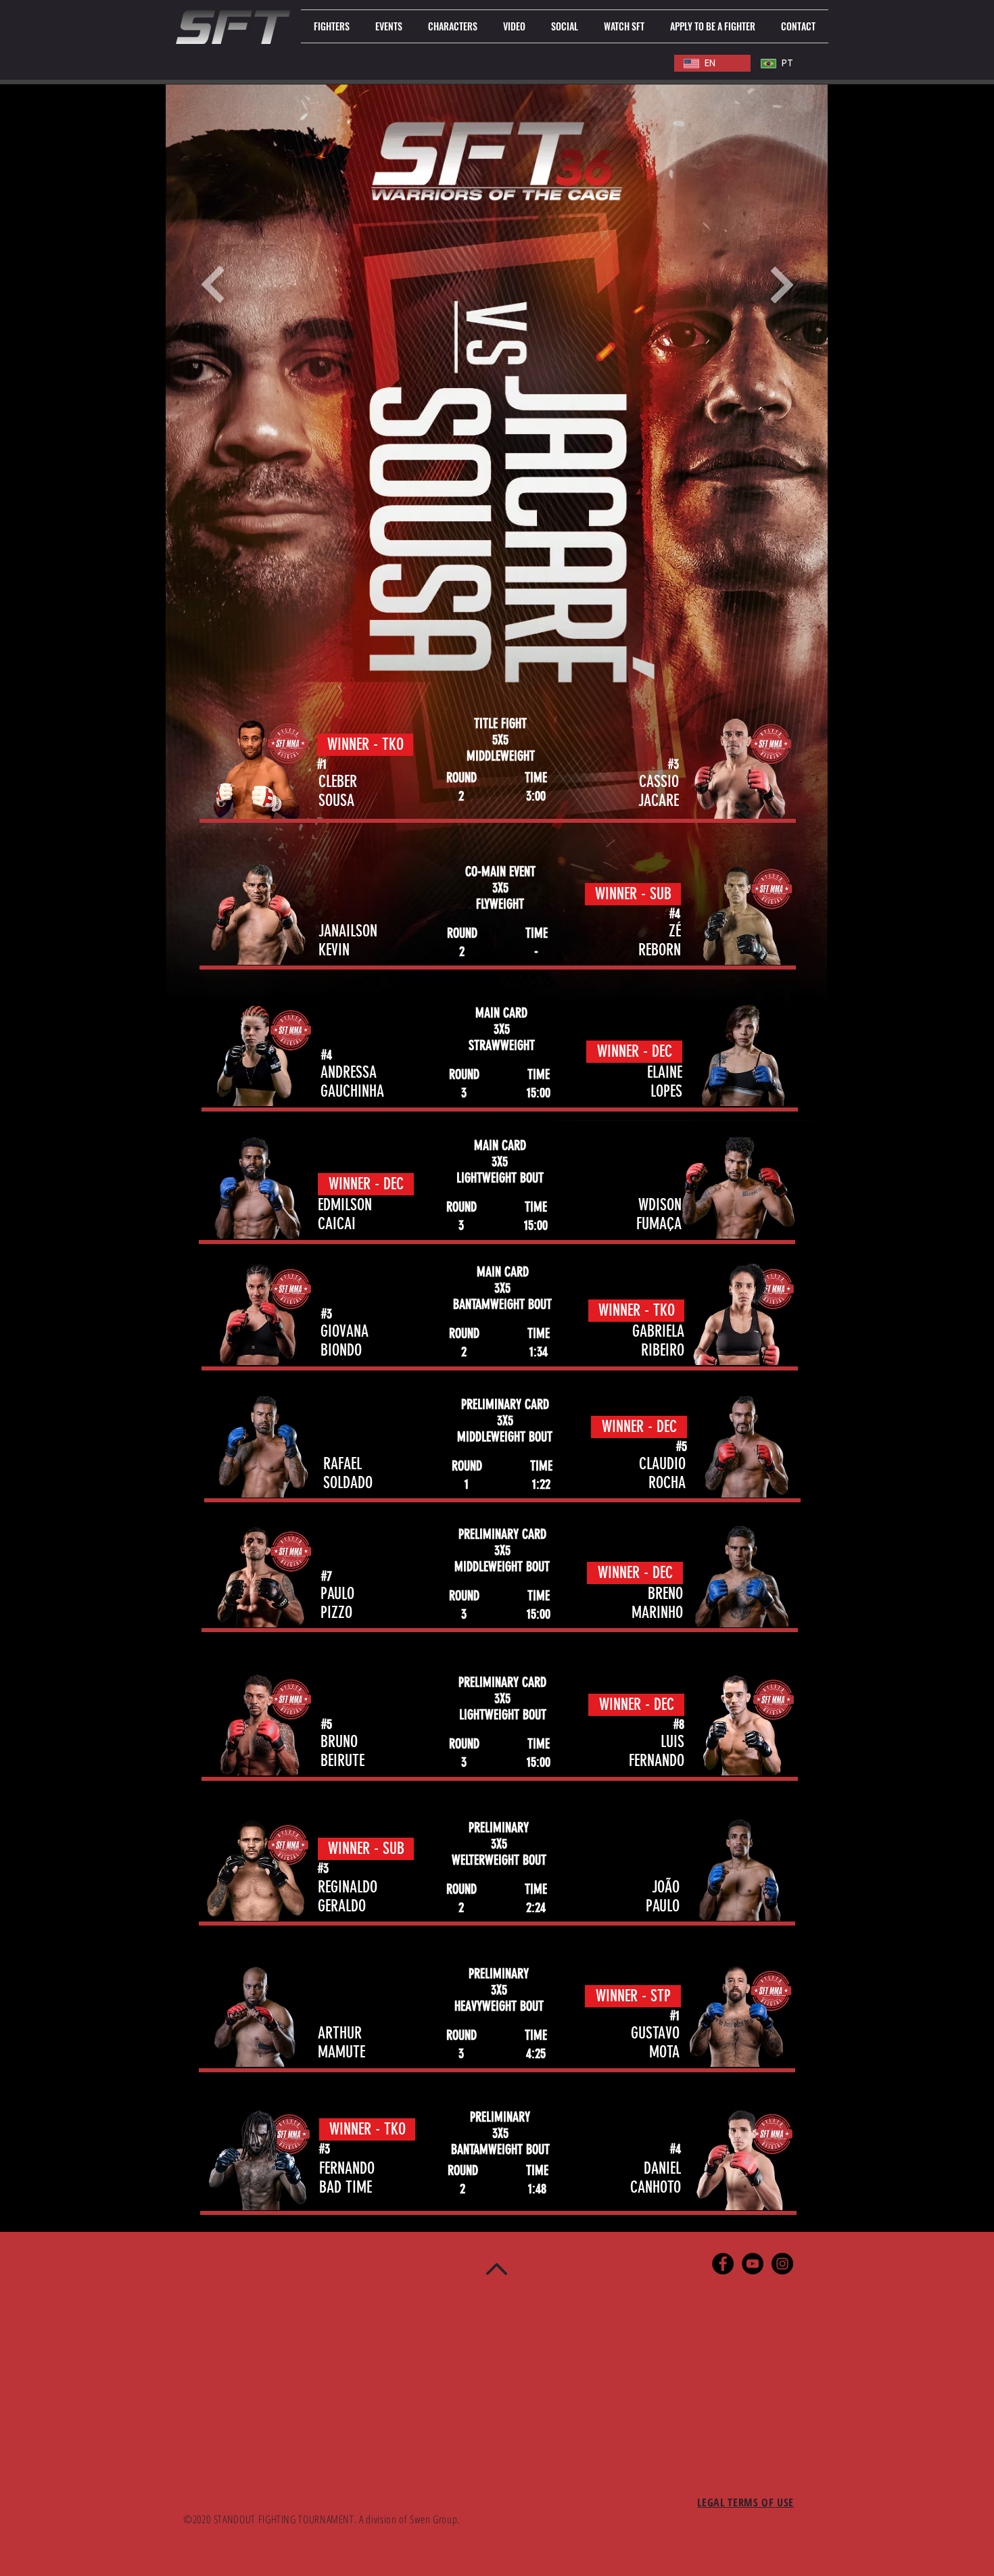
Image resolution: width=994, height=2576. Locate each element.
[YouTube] (753, 2264)
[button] (332, 26)
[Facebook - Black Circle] (723, 2264)
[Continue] (213, 285)
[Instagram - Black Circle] (782, 2264)
